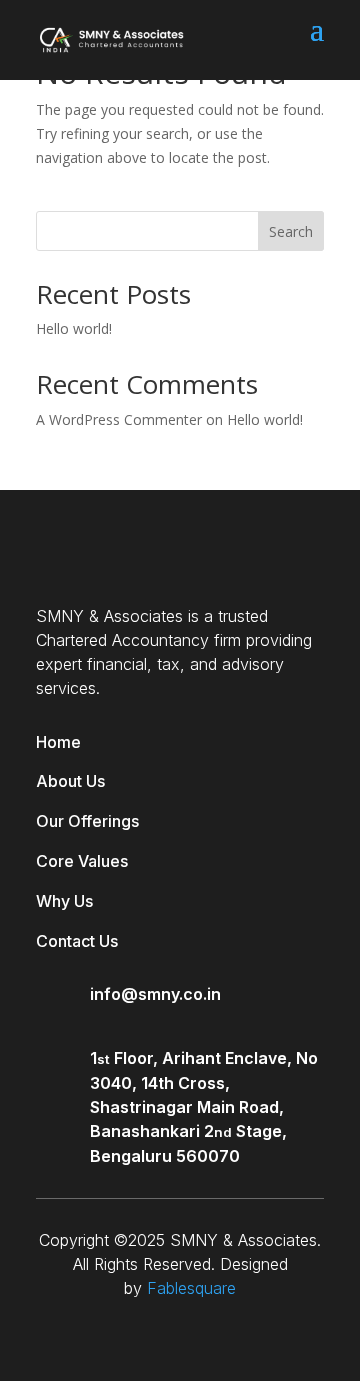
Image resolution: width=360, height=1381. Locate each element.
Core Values (82, 861)
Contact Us (77, 941)
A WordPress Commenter (119, 419)
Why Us (64, 901)
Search (291, 231)
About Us (70, 781)
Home (58, 742)
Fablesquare (191, 1288)
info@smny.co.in (155, 994)
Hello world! (74, 328)
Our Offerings (87, 821)
